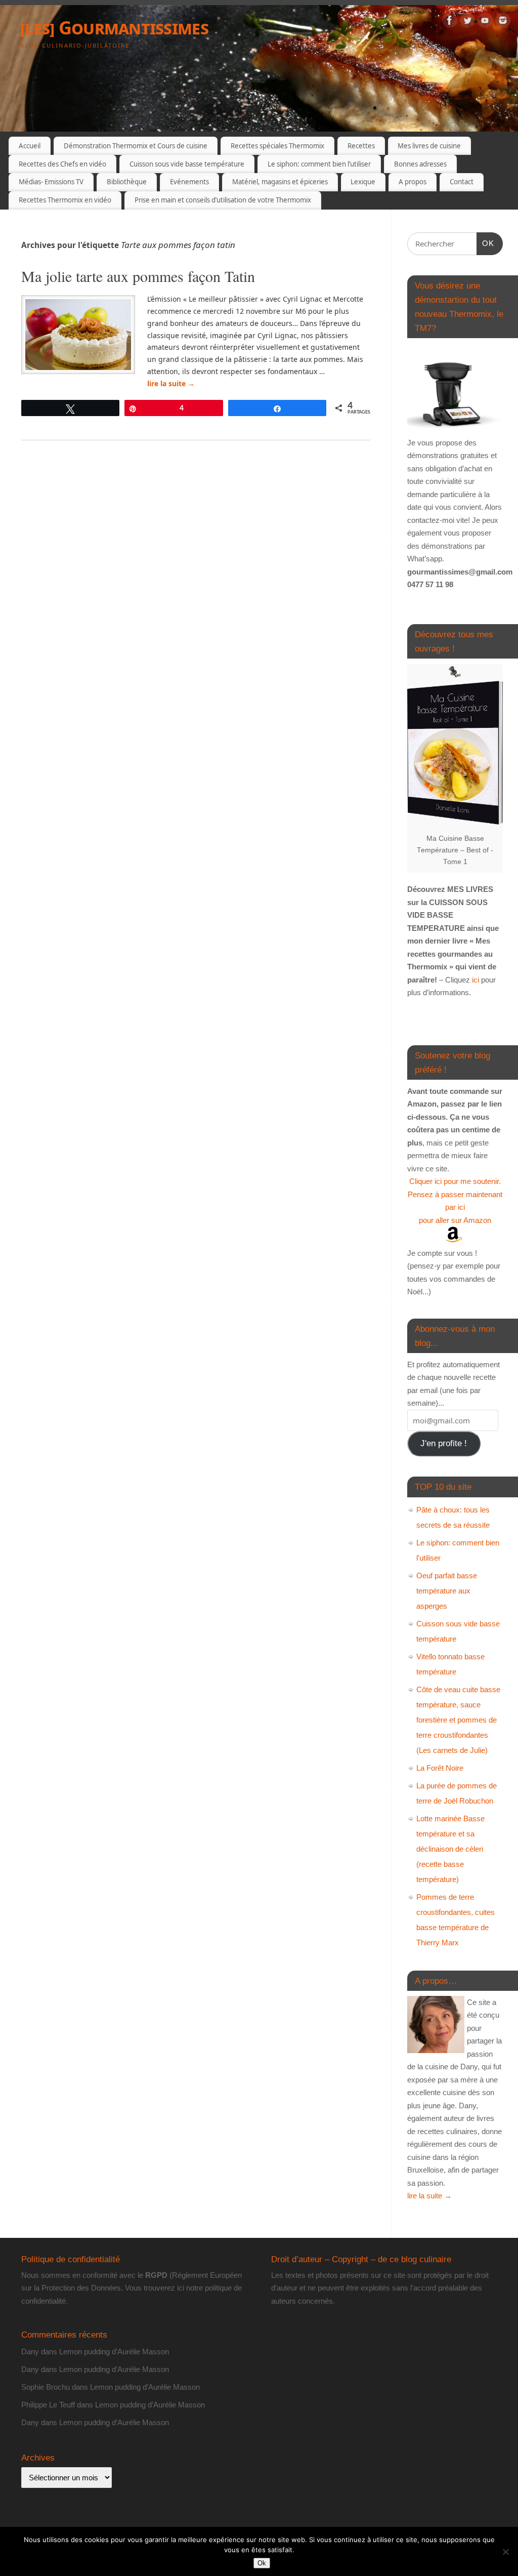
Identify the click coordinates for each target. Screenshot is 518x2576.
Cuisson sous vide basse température (187, 164)
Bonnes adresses (420, 164)
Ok (262, 2563)
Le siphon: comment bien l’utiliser (319, 164)
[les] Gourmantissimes (114, 28)
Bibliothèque (127, 182)
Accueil (30, 146)
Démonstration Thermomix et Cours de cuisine (136, 146)
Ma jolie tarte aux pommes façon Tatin (138, 276)
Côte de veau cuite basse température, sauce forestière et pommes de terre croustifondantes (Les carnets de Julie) (458, 1720)
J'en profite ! (444, 1443)
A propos (413, 182)
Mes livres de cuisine (429, 146)
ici (474, 980)
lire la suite (171, 383)
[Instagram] (503, 22)
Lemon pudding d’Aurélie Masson (114, 2352)
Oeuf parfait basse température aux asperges (447, 1591)
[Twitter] (467, 22)
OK (486, 243)
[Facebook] (450, 22)
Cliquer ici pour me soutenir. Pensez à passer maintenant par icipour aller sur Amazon (455, 1201)
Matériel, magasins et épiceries (280, 182)
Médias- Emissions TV (51, 182)
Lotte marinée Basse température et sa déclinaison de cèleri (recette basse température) (450, 1849)
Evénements (189, 182)
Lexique (363, 182)
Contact (462, 182)
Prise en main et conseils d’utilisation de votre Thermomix (223, 200)
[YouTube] (485, 22)
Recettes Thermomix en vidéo (65, 200)
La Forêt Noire (440, 1768)
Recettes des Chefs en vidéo (62, 164)
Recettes (361, 146)
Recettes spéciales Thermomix (277, 146)
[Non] (505, 2552)
